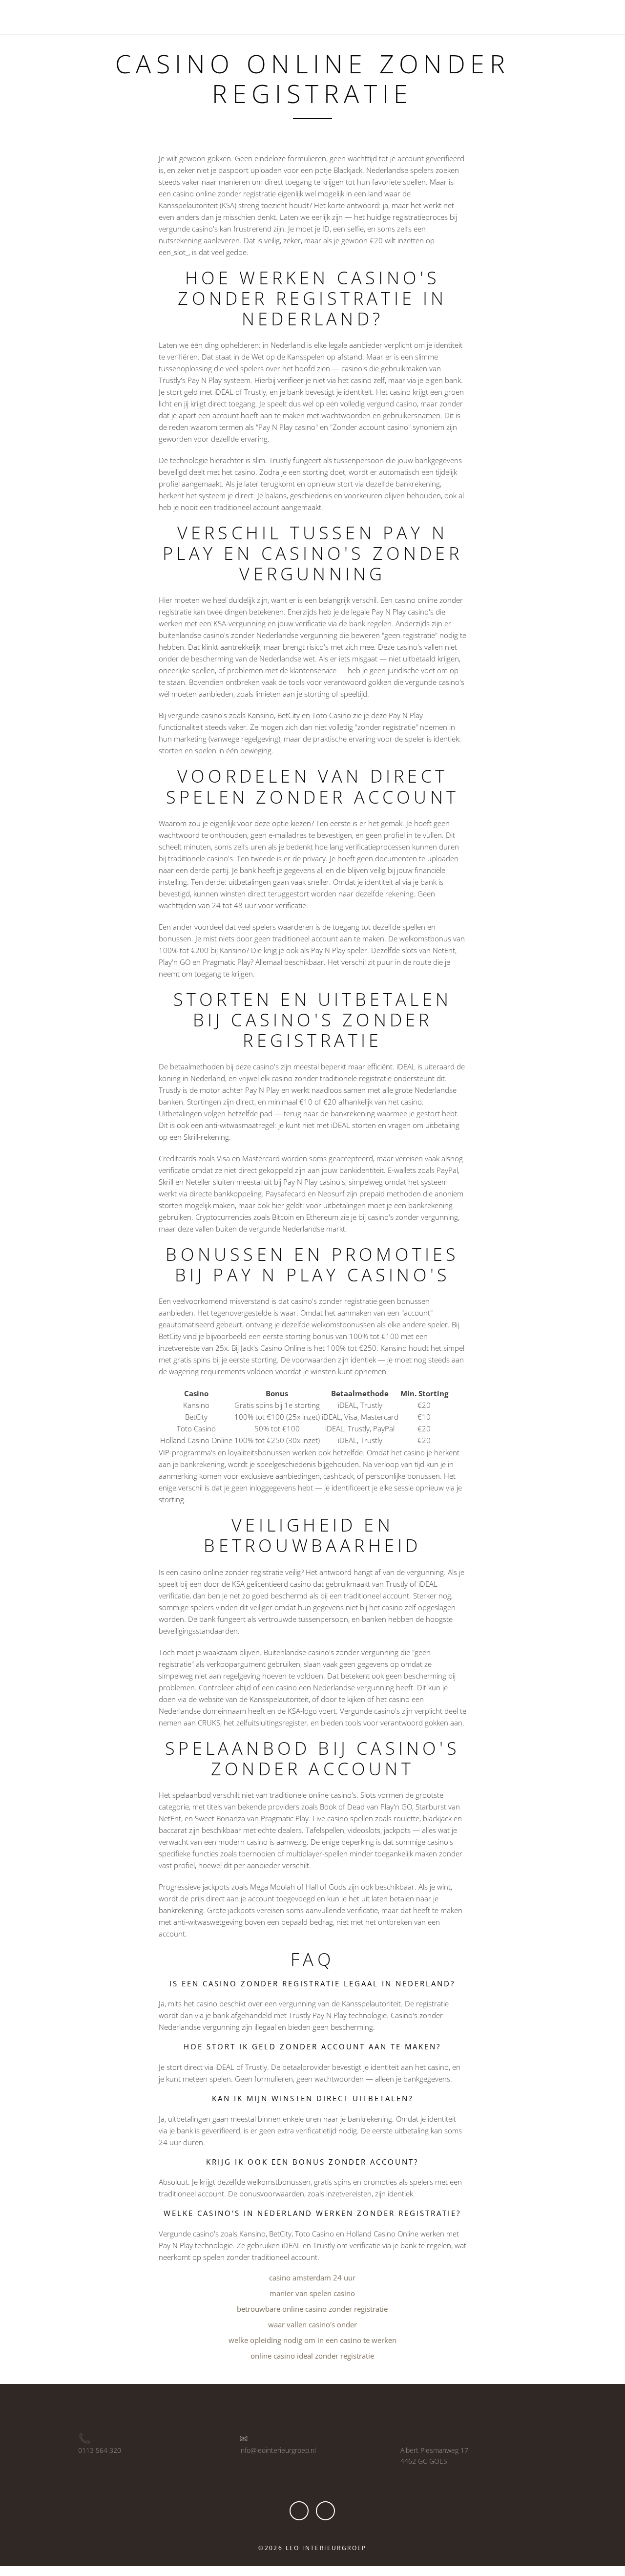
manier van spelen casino (312, 2293)
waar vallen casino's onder (312, 2324)
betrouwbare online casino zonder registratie (312, 2309)
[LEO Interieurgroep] (56, 16)
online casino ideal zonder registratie (312, 2356)
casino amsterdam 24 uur (312, 2278)
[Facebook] (299, 2511)
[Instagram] (325, 2511)
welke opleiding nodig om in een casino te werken (312, 2340)
